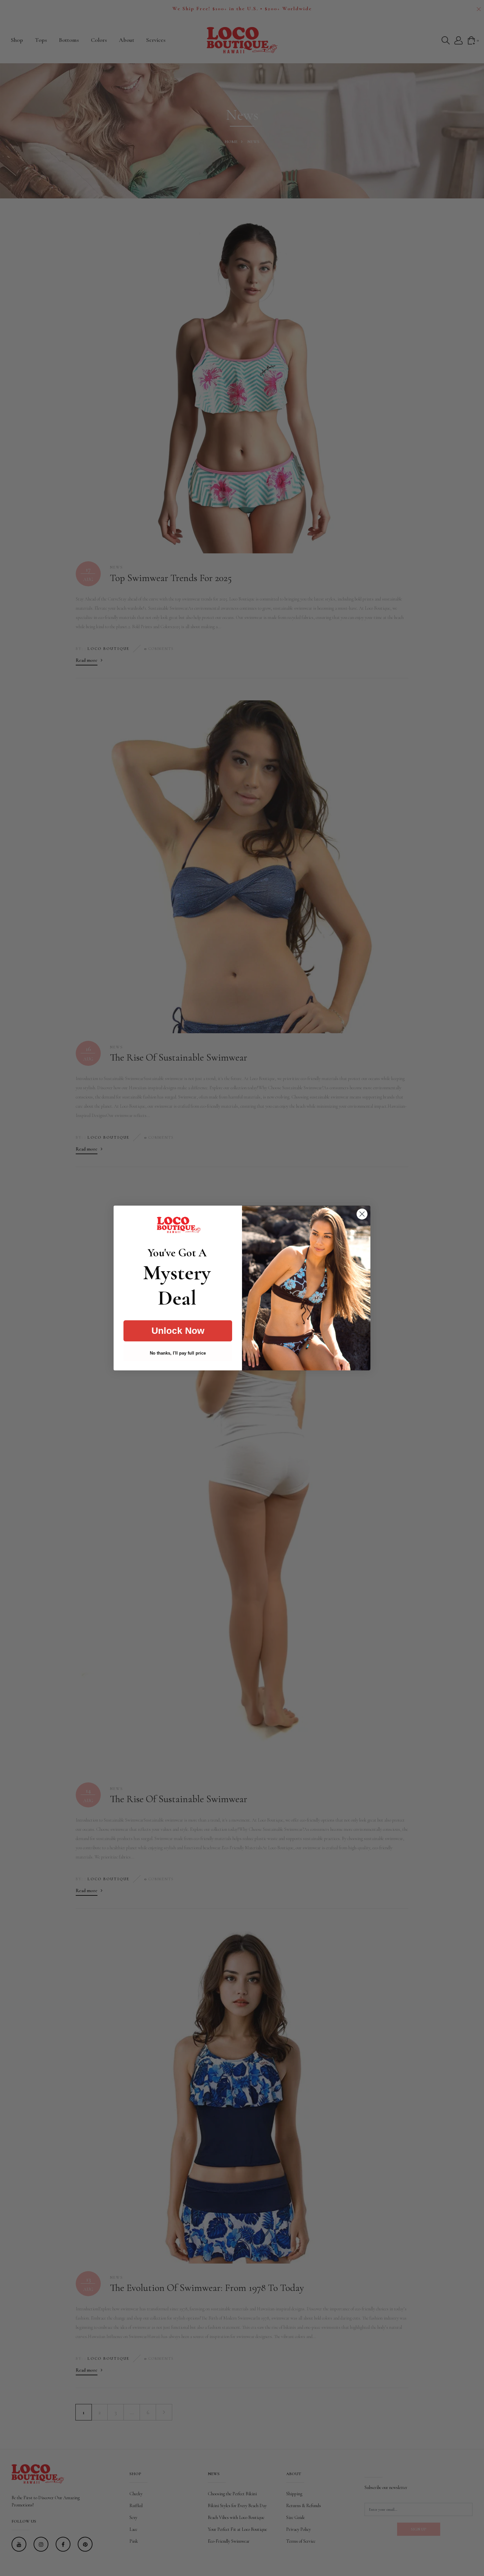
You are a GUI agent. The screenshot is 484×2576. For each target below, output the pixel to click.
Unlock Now (178, 1331)
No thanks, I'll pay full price (178, 1353)
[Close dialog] (362, 1214)
